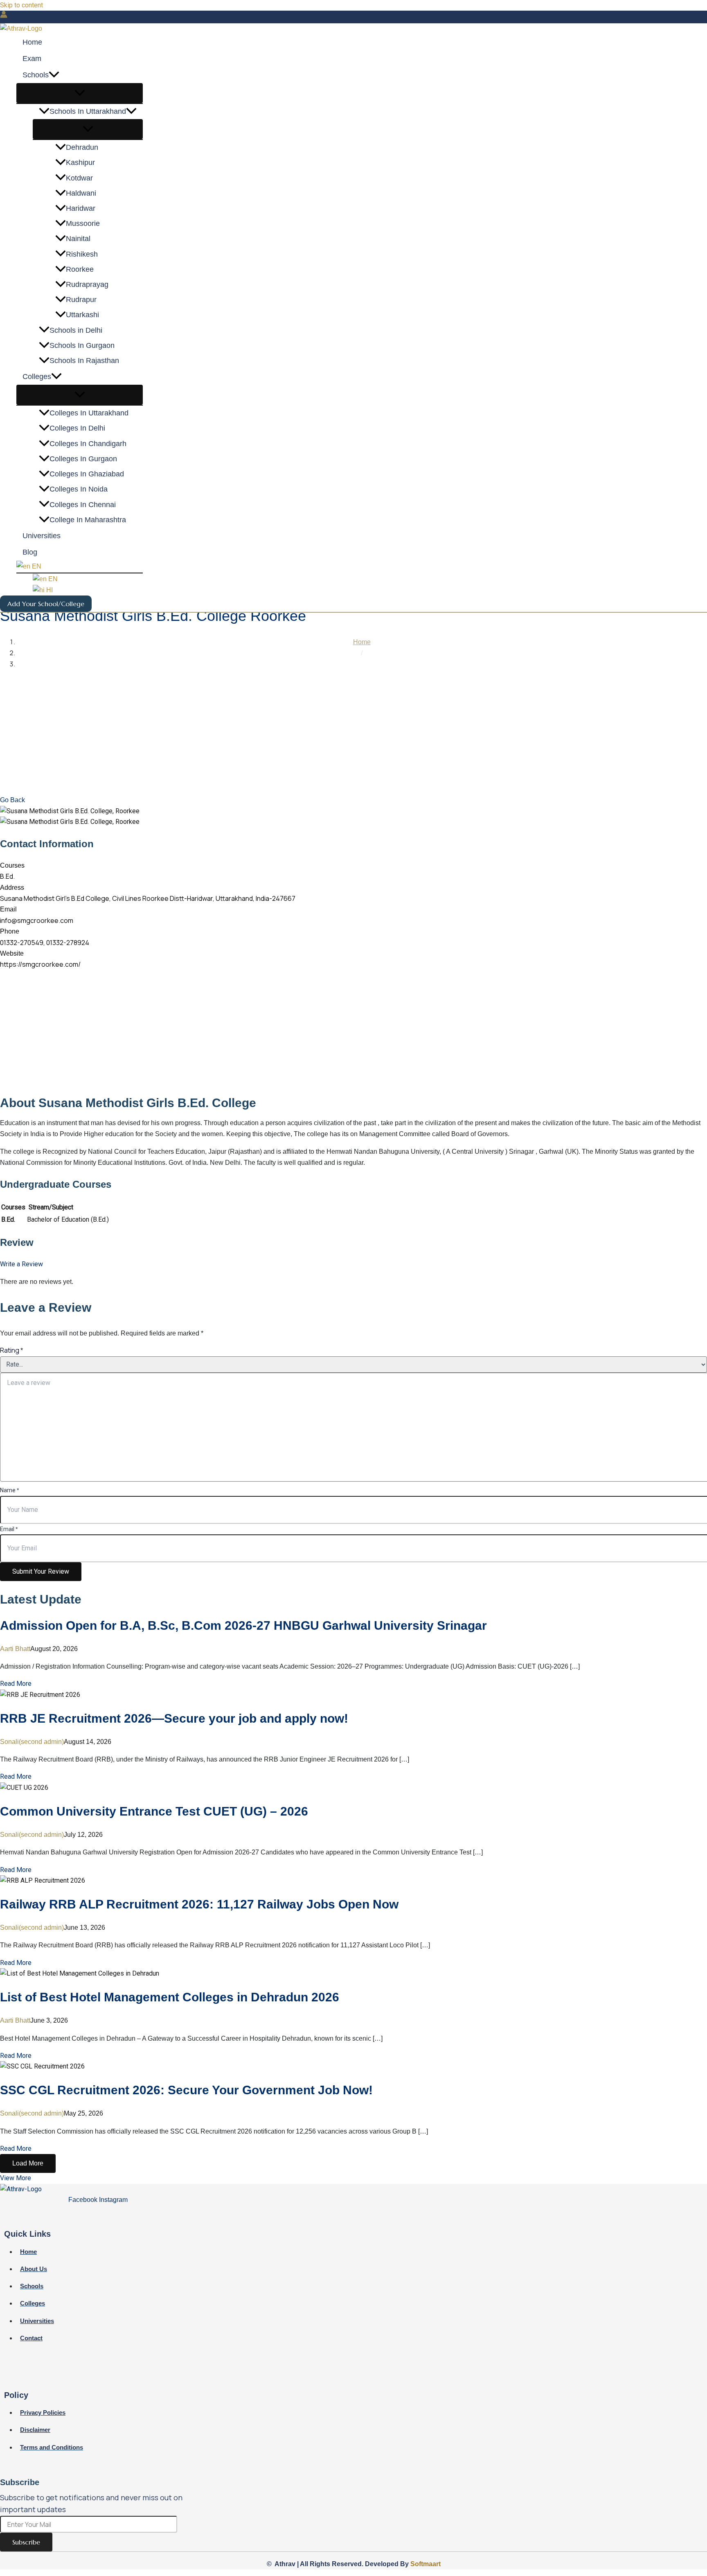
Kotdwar (79, 178)
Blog (30, 553)
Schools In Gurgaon (82, 346)
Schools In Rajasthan (84, 361)
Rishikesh (82, 254)
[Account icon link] (4, 16)
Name (9, 1490)
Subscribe (26, 2542)
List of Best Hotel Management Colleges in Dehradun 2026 (170, 1997)
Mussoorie (83, 224)
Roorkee (80, 270)
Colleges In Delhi (77, 429)
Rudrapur (81, 300)
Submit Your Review (41, 1571)
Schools (36, 75)
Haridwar (81, 209)
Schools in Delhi (76, 330)
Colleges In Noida (79, 489)
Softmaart (426, 2564)
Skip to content (21, 5)
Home (32, 43)
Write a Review (21, 1264)
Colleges (37, 377)
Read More (16, 1684)
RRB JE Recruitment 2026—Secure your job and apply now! (174, 1718)
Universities (42, 536)
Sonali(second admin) (32, 1742)
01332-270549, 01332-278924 (45, 943)
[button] (54, 75)
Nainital (78, 239)
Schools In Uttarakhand (88, 112)
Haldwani (81, 194)
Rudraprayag (87, 285)
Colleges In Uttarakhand (89, 413)
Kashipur (80, 163)
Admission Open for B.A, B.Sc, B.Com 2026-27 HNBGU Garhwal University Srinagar (243, 1625)
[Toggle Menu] (80, 94)
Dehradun (82, 148)
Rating (11, 1350)
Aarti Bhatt (15, 1649)
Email (9, 1529)
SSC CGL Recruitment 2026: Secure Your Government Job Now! (186, 2090)
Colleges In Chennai (83, 505)
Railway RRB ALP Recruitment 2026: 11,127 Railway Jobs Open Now (199, 1904)
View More (16, 2178)
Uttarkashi (82, 315)
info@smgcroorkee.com (37, 920)
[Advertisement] (353, 733)
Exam (32, 59)
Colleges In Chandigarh (88, 444)
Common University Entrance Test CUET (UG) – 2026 (154, 1811)
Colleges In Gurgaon (83, 459)
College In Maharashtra (88, 520)
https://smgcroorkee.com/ (40, 964)
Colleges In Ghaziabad (87, 474)
